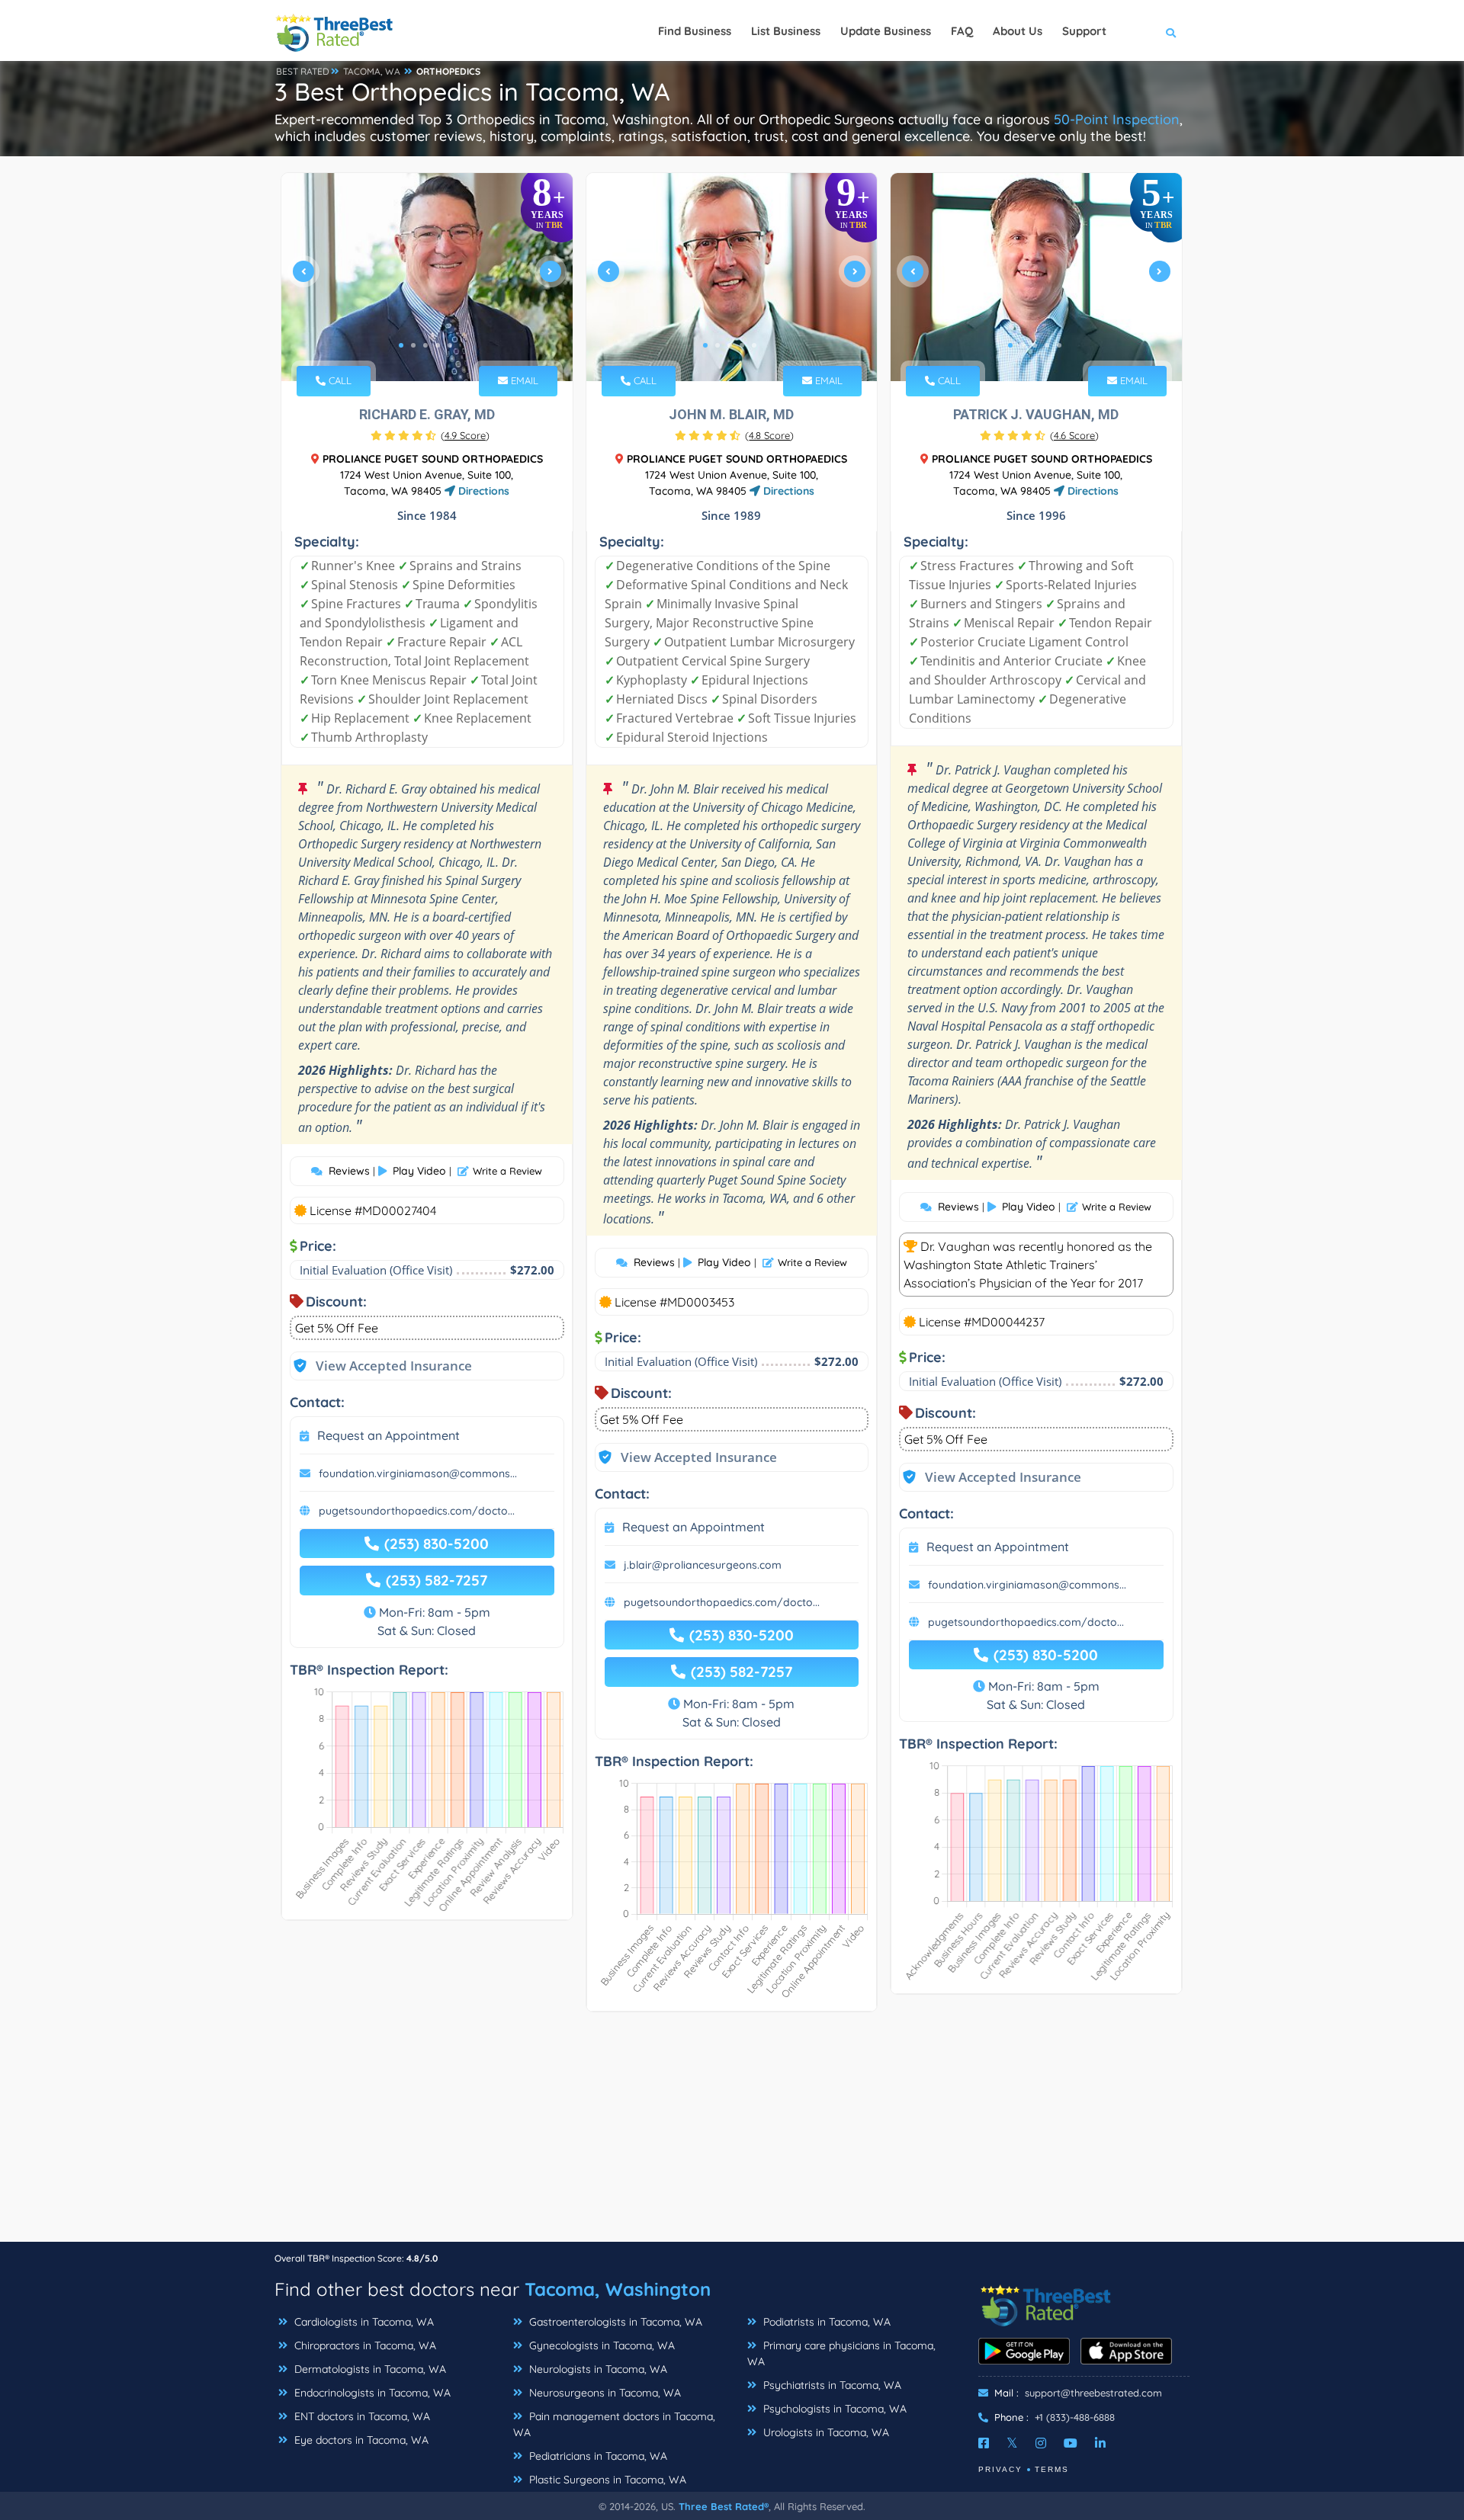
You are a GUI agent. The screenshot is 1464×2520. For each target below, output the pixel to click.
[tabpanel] (427, 277)
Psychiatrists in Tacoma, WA (831, 2385)
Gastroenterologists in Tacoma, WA (614, 2322)
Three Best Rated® (724, 2506)
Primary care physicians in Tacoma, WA (841, 2353)
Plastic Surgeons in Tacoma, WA (606, 2480)
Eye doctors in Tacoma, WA (360, 2440)
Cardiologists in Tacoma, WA (363, 2322)
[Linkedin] (1100, 2443)
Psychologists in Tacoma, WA (833, 2409)
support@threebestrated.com (1093, 2393)
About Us (1018, 31)
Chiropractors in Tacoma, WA (364, 2345)
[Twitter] (1012, 2443)
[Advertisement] (732, 2134)
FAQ (962, 31)
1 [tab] (401, 345)
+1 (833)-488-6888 (1075, 2417)
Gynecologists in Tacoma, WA (600, 2345)
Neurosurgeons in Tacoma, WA (604, 2393)
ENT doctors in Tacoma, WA (361, 2416)
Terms (1052, 2469)
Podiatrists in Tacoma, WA (825, 2322)
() (465, 435)
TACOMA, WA (372, 71)
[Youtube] (1071, 2443)
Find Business (695, 31)
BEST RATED (303, 71)
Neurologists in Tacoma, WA (597, 2369)
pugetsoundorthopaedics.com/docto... (417, 1511)
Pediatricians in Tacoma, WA (597, 2456)
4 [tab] (438, 345)
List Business (786, 31)
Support (1084, 31)
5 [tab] (450, 345)
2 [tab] (413, 345)
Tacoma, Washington (618, 2289)
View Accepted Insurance (379, 1366)
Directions (482, 491)
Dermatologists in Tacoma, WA (369, 2369)
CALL (339, 380)
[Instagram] (1041, 2443)
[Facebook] (984, 2443)
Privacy (1000, 2469)
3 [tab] (425, 345)
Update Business (886, 31)
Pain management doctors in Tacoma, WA (614, 2424)
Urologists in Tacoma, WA (825, 2432)
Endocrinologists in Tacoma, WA (371, 2393)
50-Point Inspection (1117, 119)
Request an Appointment (388, 1435)
